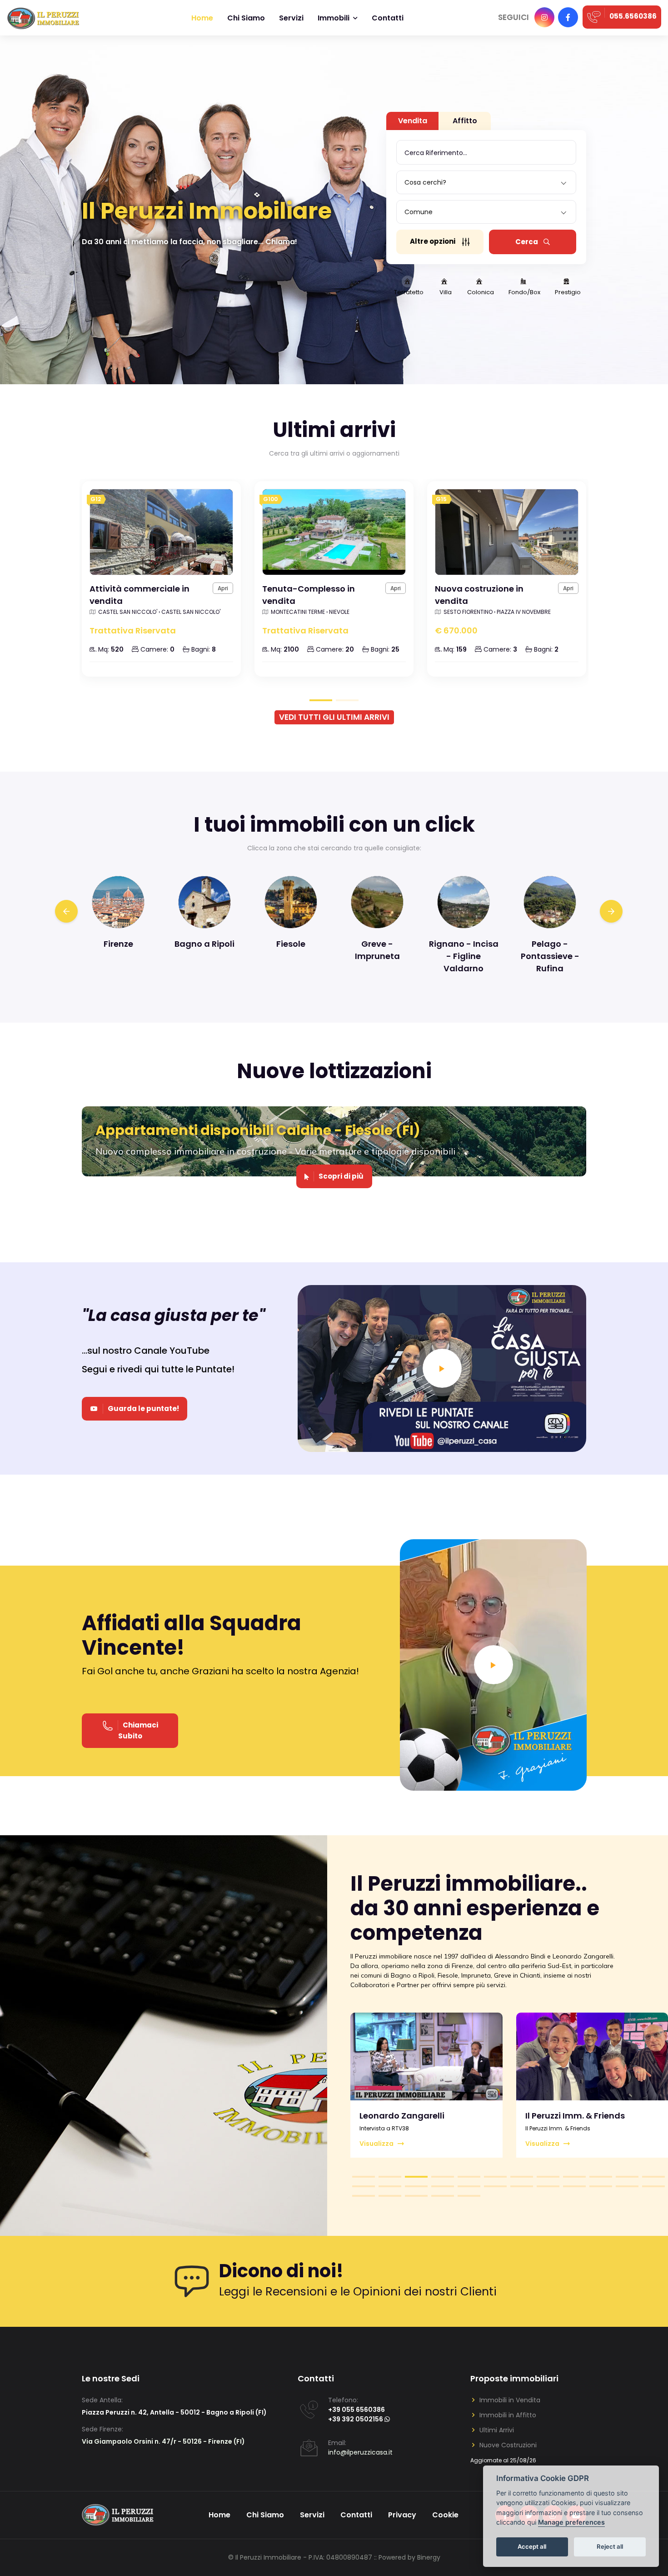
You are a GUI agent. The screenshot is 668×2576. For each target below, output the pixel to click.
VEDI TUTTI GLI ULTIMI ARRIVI (334, 717)
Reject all (610, 2547)
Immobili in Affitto (508, 2415)
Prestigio (568, 292)
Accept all (532, 2547)
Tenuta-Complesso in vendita (136, 595)
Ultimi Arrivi (497, 2430)
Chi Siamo (265, 2515)
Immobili (334, 18)
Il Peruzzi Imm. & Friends (409, 2116)
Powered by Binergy (409, 2557)
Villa (446, 292)
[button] (364, 2177)
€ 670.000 (284, 630)
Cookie (445, 2515)
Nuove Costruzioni (508, 2445)
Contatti (388, 18)
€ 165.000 (455, 630)
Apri (223, 588)
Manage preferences (571, 2523)
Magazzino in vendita (480, 589)
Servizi (291, 18)
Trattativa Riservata (133, 630)
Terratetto (409, 292)
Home (202, 18)
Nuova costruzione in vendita (307, 595)
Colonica (481, 292)
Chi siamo (246, 18)
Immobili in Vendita (510, 2400)
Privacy (402, 2515)
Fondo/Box (524, 292)
